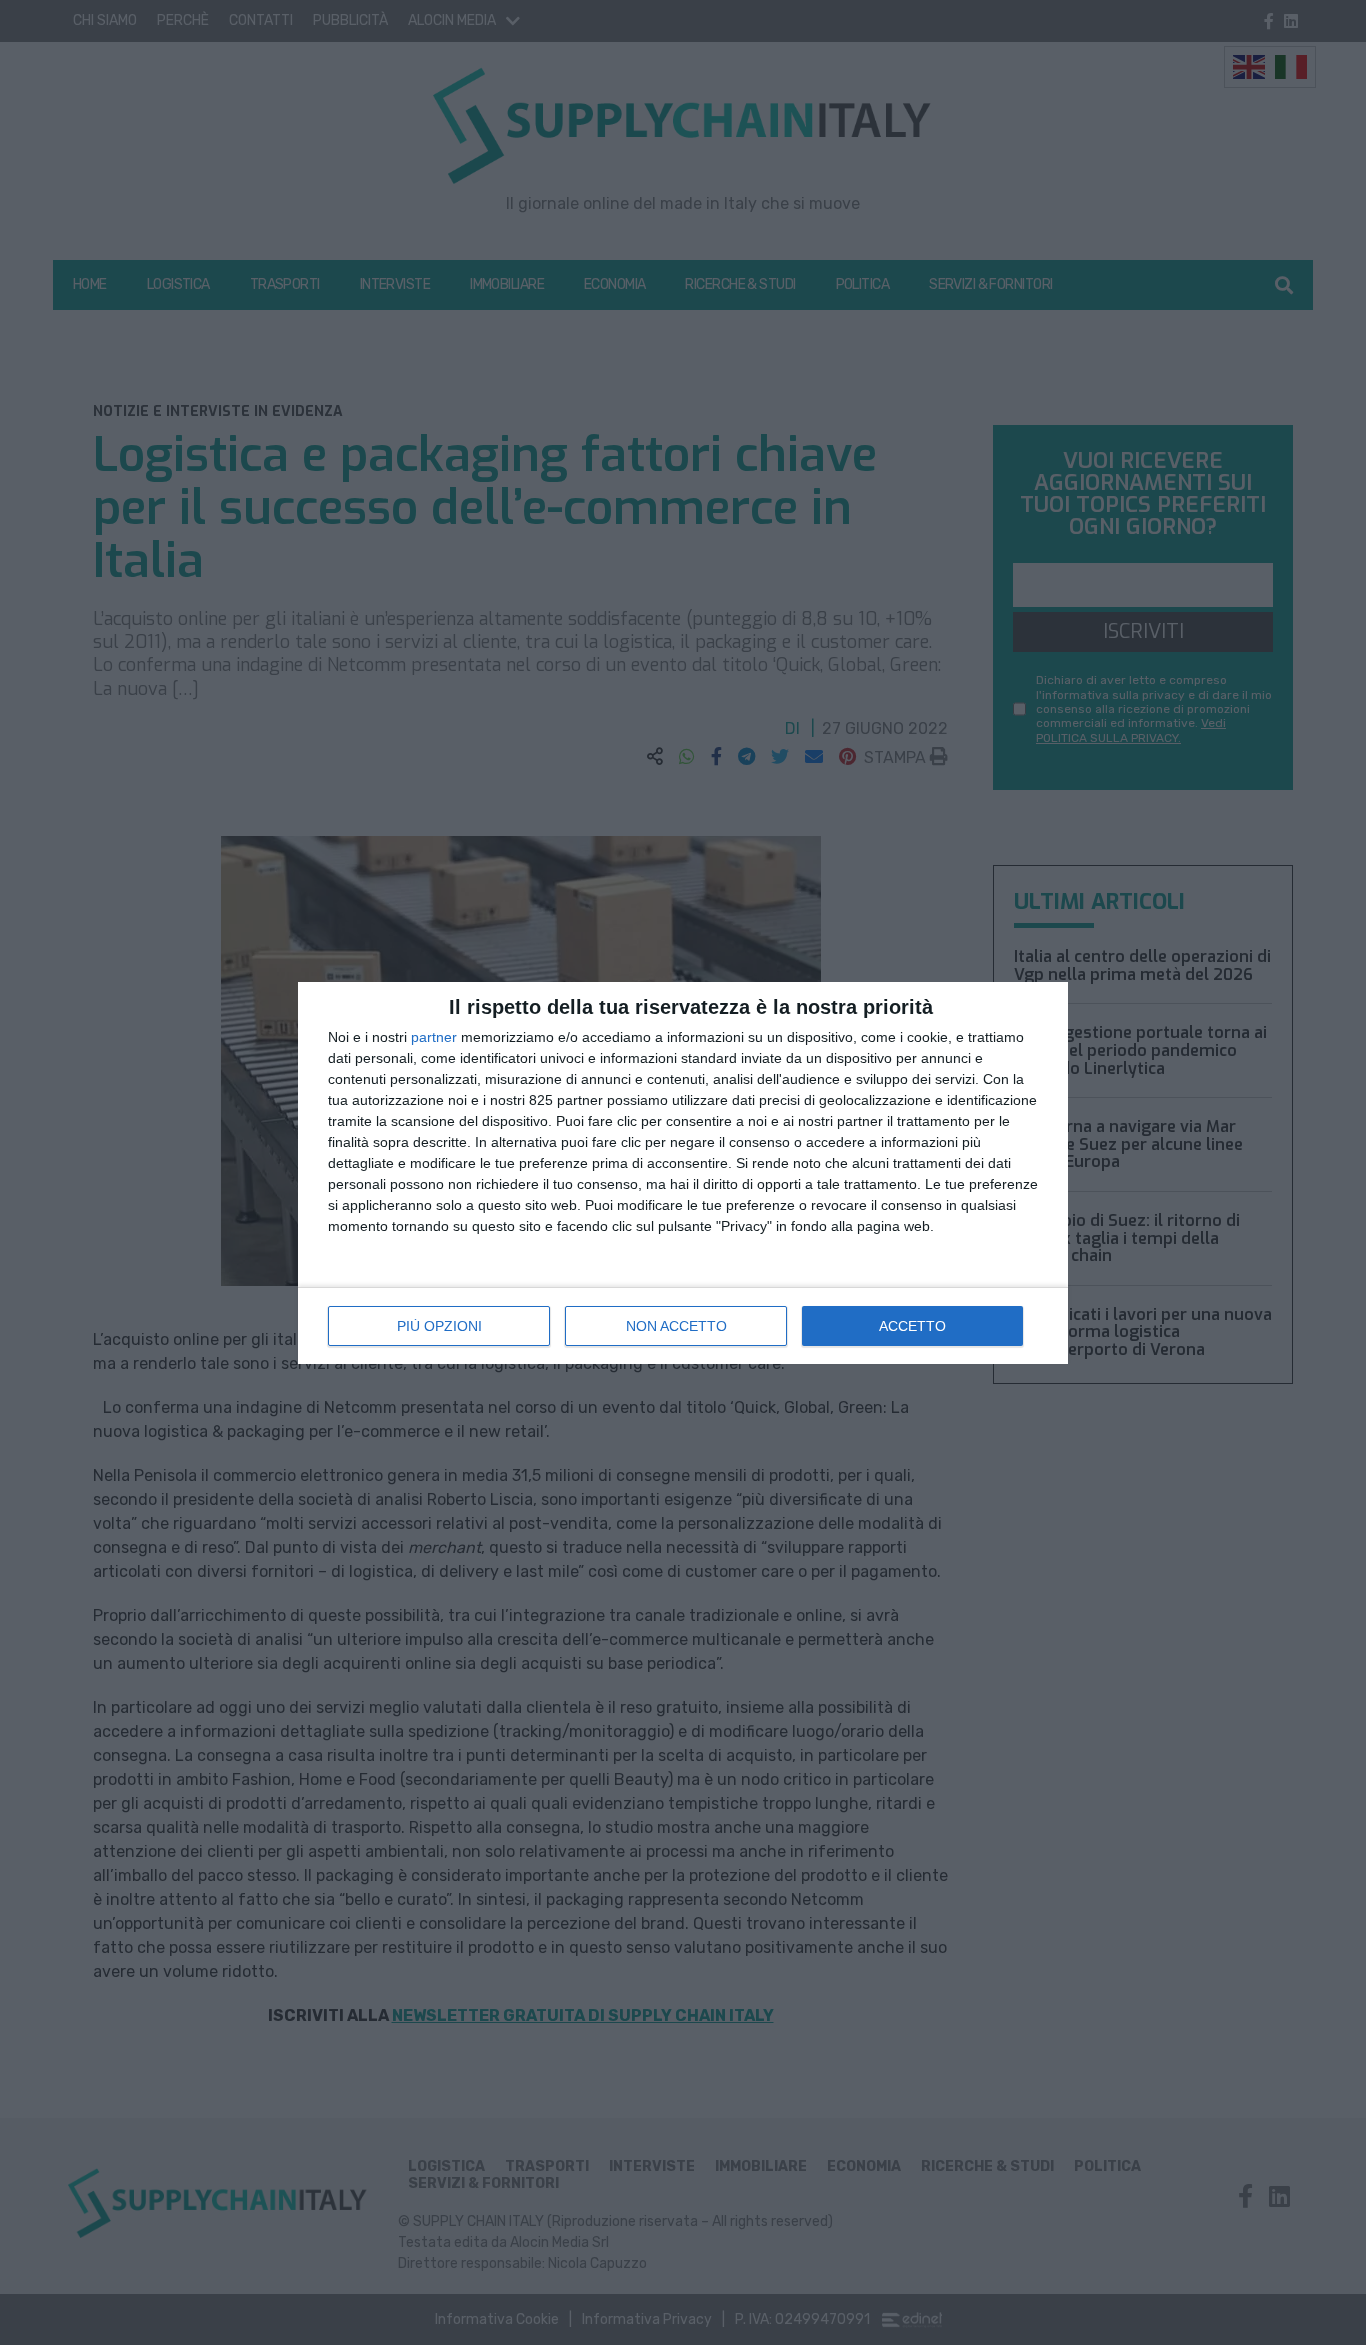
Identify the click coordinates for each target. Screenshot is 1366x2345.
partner (434, 1037)
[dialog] (683, 1173)
